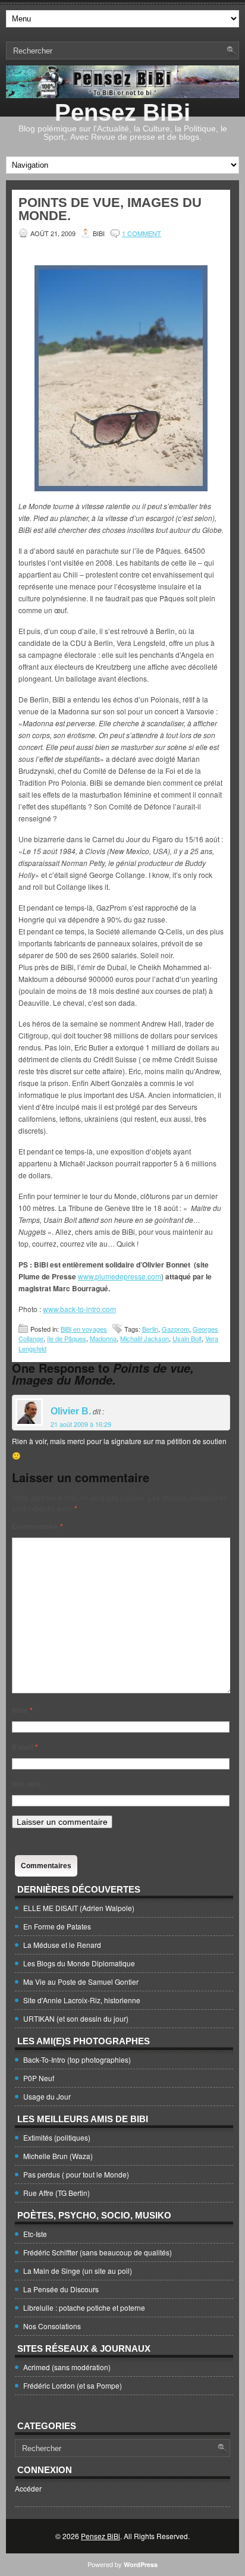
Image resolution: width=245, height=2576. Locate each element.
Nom (22, 1710)
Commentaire (37, 1526)
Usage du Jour (47, 2096)
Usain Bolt (187, 1338)
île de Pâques (67, 1338)
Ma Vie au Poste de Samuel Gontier (81, 1982)
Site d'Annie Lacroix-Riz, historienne (82, 2000)
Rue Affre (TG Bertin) (56, 2193)
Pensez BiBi (122, 112)
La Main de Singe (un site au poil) (78, 2271)
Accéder (28, 2488)
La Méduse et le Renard (62, 1945)
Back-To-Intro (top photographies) (77, 2059)
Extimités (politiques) (57, 2137)
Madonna (103, 1338)
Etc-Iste (35, 2234)
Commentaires (46, 1866)
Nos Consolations (52, 2326)
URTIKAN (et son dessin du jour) (76, 2018)
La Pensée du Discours (61, 2289)
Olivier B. (71, 1411)
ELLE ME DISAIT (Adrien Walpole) (79, 1908)
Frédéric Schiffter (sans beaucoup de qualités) (98, 2252)
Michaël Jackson (145, 1338)
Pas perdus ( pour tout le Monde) (76, 2174)
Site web (26, 1784)
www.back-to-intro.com (79, 1309)
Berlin (150, 1329)
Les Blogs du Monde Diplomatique (79, 1963)
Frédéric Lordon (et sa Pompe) (73, 2385)
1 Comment (142, 233)
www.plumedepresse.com (120, 1276)
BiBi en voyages (84, 1329)
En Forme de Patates (57, 1926)
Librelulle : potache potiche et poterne (84, 2307)
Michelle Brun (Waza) (58, 2156)
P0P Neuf (39, 2078)
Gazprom (175, 1329)
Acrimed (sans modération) (67, 2367)
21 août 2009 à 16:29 (81, 1424)
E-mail (25, 1747)
